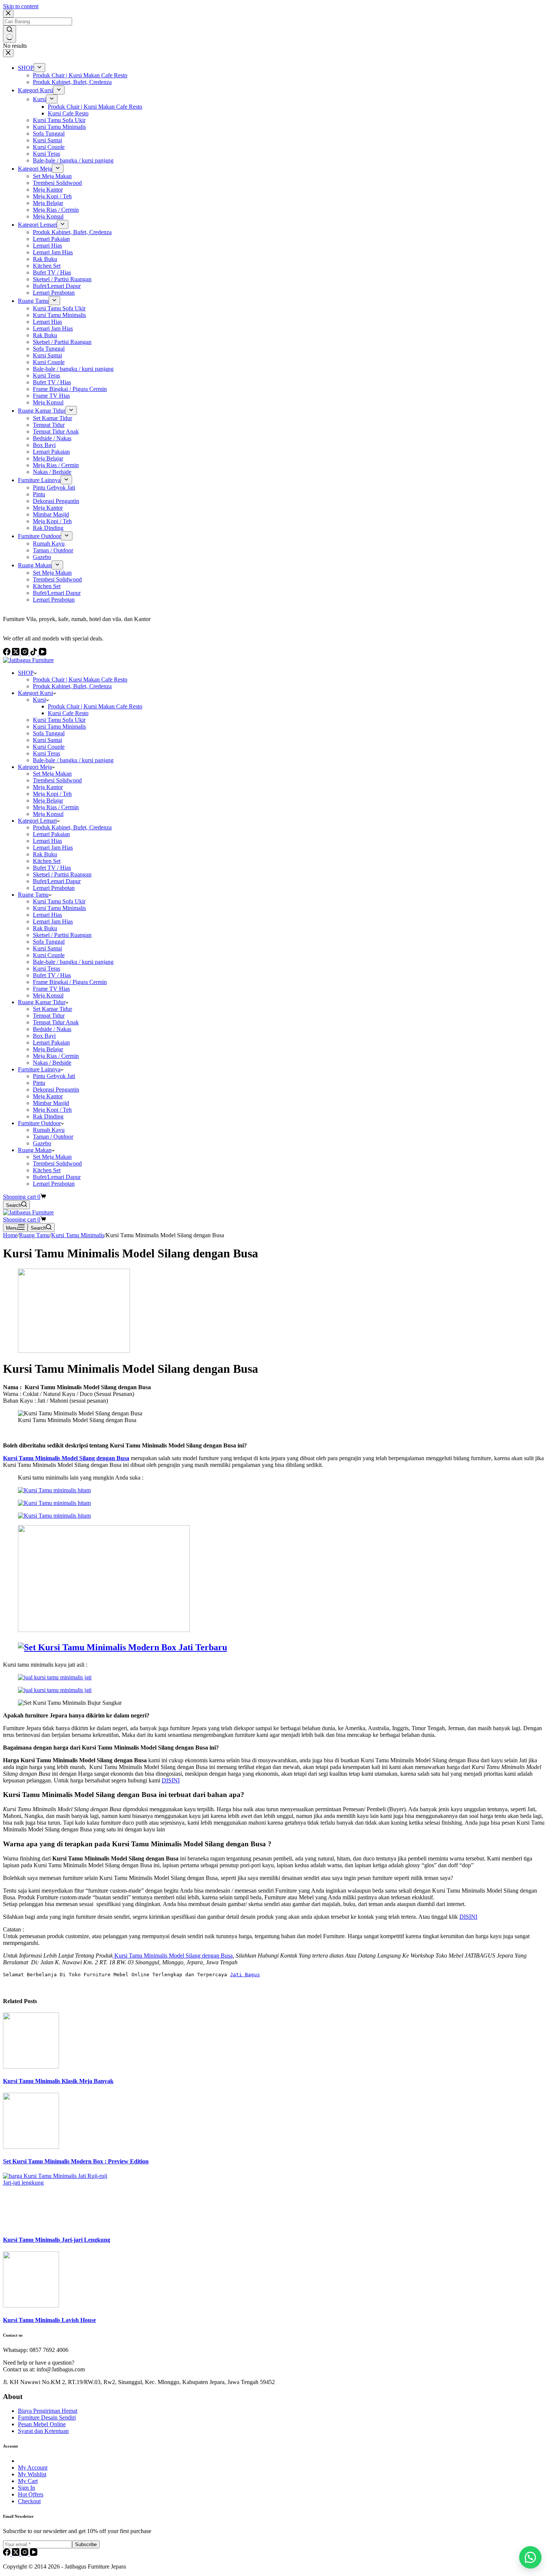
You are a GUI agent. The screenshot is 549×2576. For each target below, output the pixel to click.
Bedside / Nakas (52, 1029)
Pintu (39, 1083)
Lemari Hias (47, 841)
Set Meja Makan (52, 774)
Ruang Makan (35, 1150)
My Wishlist (32, 2474)
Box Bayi (44, 1036)
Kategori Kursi (35, 693)
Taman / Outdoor (53, 1137)
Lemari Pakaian (51, 834)
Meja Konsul (48, 814)
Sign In (27, 2488)
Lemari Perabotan (54, 888)
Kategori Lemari (37, 821)
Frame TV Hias (51, 989)
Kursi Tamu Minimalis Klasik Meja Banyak (58, 2081)
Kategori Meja (35, 767)
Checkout (29, 2501)
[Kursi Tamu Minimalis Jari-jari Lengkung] (59, 2183)
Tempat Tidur (49, 1016)
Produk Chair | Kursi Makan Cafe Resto (80, 679)
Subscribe (86, 2544)
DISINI (171, 1780)
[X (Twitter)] (16, 2554)
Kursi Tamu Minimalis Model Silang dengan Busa (173, 1956)
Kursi (39, 700)
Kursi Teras (46, 753)
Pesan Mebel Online (42, 2424)
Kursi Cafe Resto (68, 713)
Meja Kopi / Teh (52, 794)
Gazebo (42, 1143)
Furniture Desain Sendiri (47, 2417)
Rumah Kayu (49, 1130)
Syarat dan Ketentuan (43, 2431)
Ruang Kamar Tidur (42, 1002)
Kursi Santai (47, 740)
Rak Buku (45, 854)
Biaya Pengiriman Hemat (48, 2411)
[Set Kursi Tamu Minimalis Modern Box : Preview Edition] (31, 2147)
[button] (530, 2557)
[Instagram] (25, 2554)
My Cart (28, 2481)
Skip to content (21, 6)
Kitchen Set (47, 861)
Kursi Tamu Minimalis (59, 727)
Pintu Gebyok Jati (54, 1076)
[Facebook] (7, 2554)
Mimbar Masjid (51, 1103)
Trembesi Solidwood (57, 780)
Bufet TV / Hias (52, 868)
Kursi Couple (49, 747)
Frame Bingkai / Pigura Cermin (70, 982)
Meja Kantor (48, 787)
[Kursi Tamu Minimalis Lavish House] (31, 2305)
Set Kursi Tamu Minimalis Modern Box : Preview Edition (76, 2161)
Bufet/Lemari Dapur (57, 881)
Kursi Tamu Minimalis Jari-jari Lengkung (57, 2240)
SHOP (26, 673)
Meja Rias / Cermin (56, 807)
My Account (33, 2468)
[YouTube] (34, 2554)
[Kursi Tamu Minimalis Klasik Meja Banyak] (31, 2066)
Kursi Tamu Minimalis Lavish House (49, 2320)
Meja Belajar (48, 800)
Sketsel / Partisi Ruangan (62, 874)
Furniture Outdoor (39, 1123)
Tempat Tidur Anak (56, 1022)
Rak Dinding (48, 1116)
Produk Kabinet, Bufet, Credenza (72, 686)
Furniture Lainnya (39, 1069)
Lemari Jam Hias (53, 848)
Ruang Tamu (33, 895)
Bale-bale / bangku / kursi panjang (73, 760)
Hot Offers (31, 2494)
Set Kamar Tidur (52, 1009)
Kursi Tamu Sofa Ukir (59, 720)
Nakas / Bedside (52, 1063)
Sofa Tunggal (49, 733)
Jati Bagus (245, 1975)
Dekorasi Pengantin (56, 1090)
